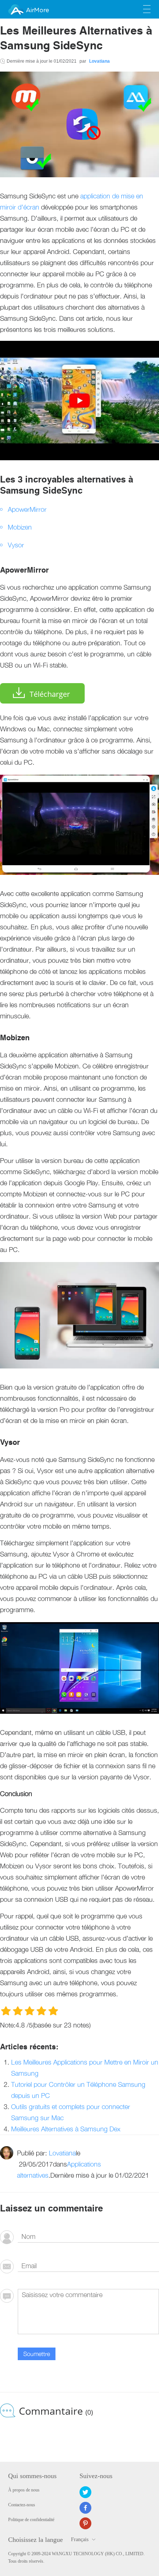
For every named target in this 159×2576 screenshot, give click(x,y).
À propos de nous (24, 2490)
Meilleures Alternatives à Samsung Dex (66, 2129)
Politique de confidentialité (31, 2520)
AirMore (37, 10)
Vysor (16, 545)
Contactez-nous (22, 2505)
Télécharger (50, 694)
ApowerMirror (27, 509)
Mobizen (20, 527)
